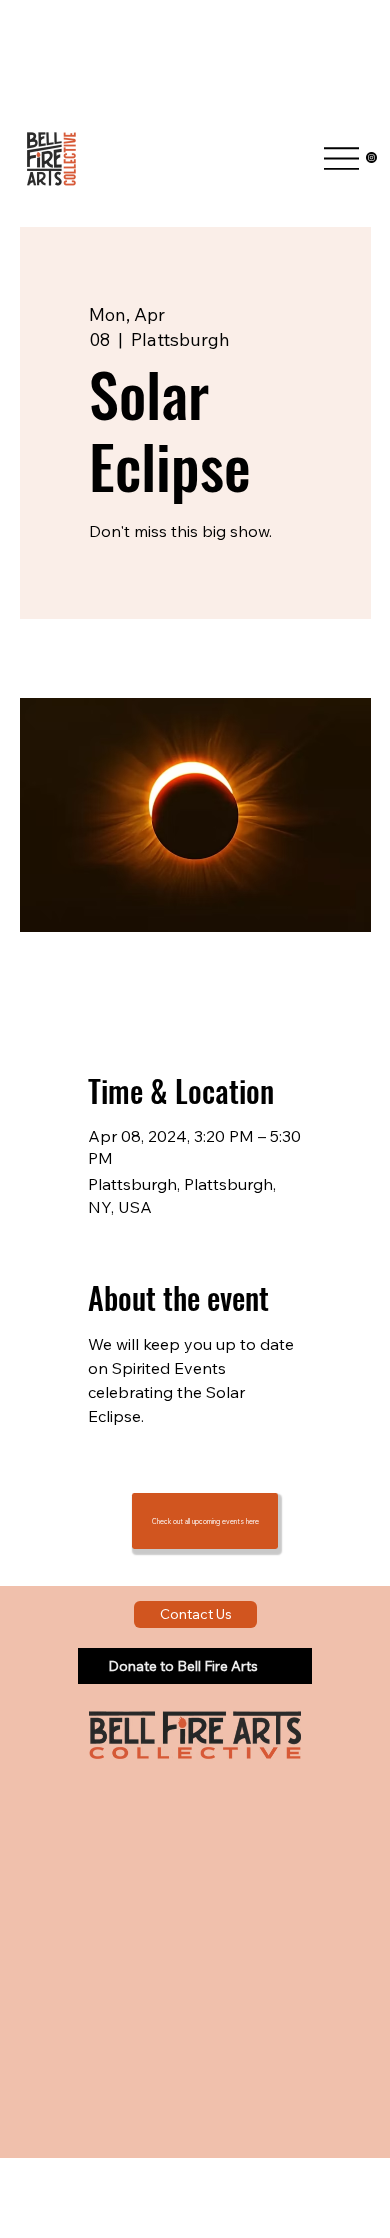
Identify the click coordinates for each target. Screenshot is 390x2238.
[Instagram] (371, 157)
